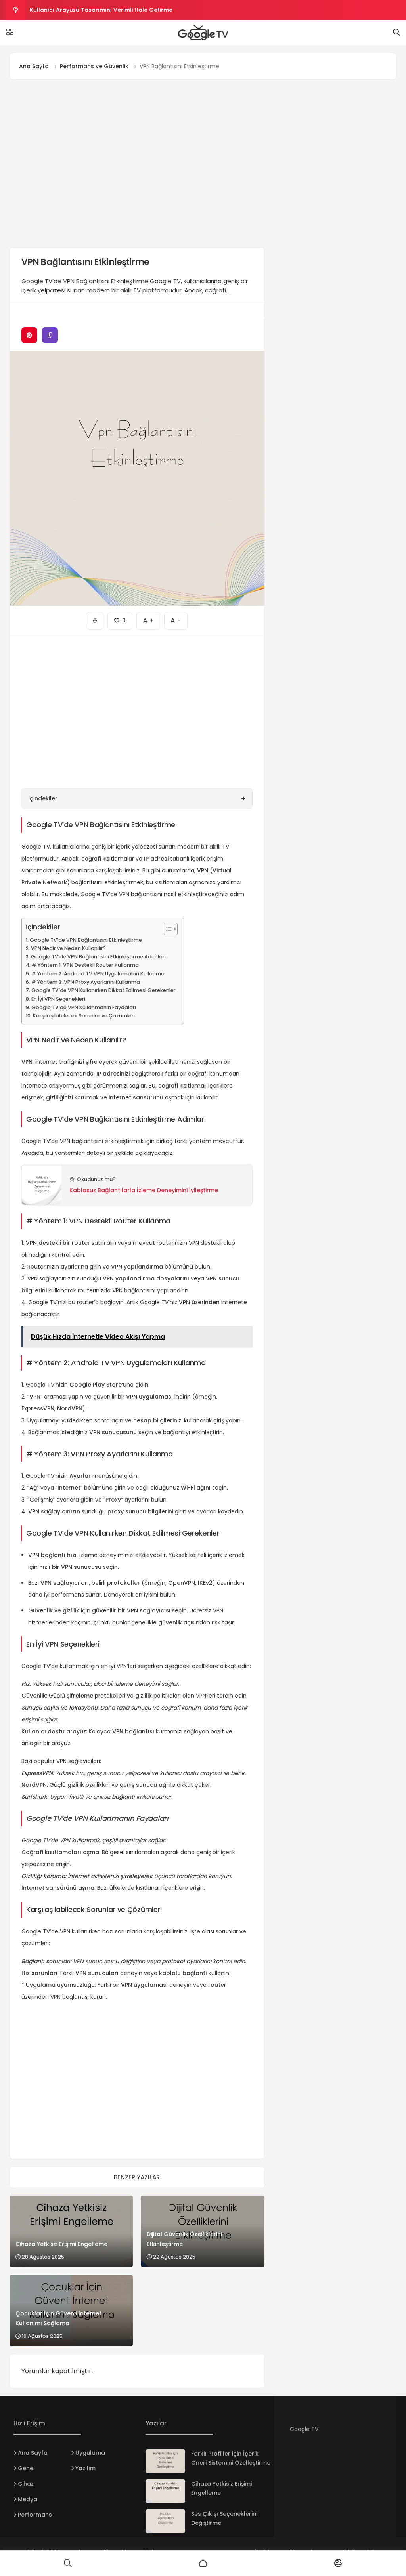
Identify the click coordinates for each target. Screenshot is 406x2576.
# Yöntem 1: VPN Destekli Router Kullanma (85, 965)
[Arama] (396, 32)
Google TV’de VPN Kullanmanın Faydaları (84, 1007)
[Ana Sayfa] (203, 2563)
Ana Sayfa (33, 2453)
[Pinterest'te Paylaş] (29, 335)
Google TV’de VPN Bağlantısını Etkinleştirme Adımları (98, 957)
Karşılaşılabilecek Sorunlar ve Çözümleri (84, 1016)
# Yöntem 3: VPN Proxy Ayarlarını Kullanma (86, 982)
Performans (35, 2515)
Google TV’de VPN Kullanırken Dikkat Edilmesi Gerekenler (103, 990)
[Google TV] (203, 32)
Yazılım (85, 2468)
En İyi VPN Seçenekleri (58, 999)
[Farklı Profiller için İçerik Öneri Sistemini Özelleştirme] (165, 2461)
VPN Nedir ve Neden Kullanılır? (68, 948)
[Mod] (338, 2563)
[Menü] (10, 32)
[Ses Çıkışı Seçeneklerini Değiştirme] (165, 2521)
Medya (28, 2499)
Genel (26, 2468)
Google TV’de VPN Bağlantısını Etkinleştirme (86, 940)
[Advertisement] (137, 163)
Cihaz (26, 2484)
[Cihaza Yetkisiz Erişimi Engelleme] (165, 2491)
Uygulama (90, 2453)
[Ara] (68, 2563)
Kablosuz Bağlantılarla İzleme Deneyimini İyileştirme (144, 1190)
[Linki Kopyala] (50, 335)
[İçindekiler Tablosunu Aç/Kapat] (167, 929)
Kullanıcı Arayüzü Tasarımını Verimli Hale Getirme (101, 10)
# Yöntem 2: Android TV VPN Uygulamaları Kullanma (98, 974)
